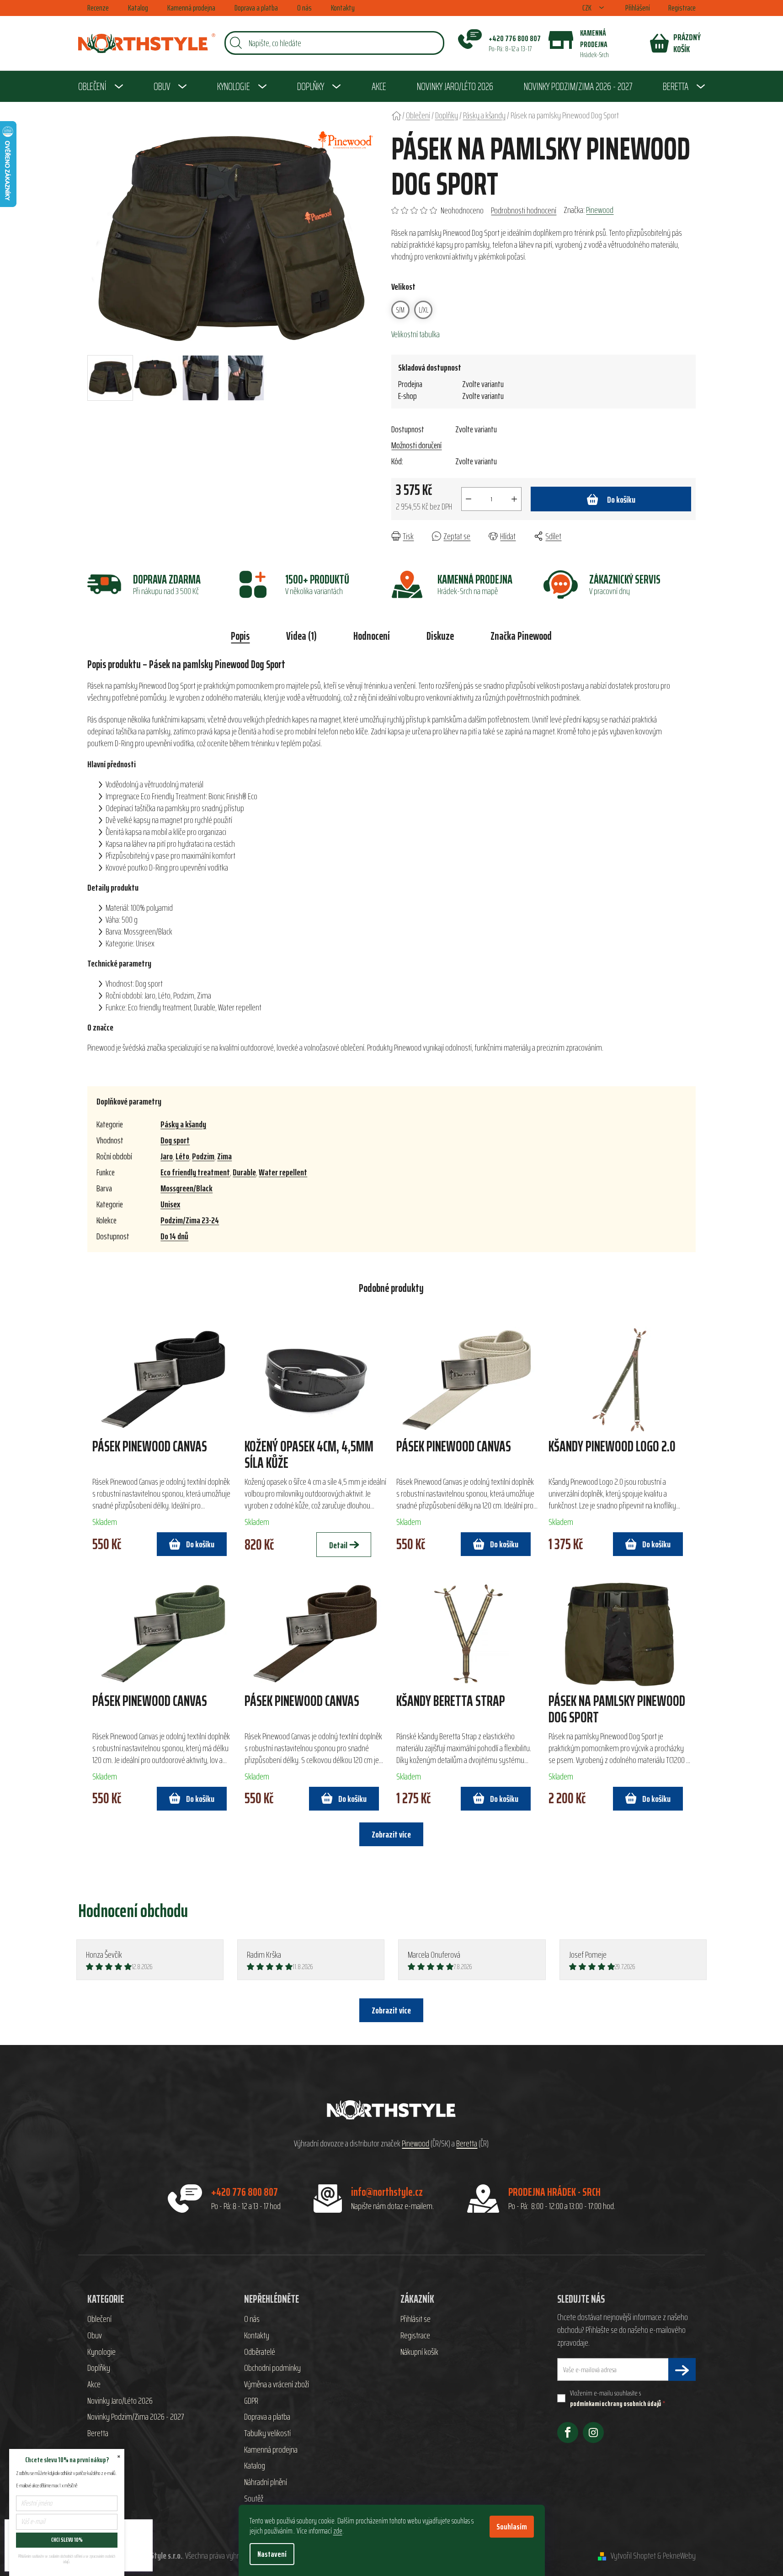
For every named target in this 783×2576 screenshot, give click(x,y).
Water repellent (283, 1172)
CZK (588, 8)
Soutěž (254, 2499)
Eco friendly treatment (195, 1172)
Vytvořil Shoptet (633, 2556)
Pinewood (600, 210)
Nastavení (272, 2554)
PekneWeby (679, 2556)
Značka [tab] (521, 636)
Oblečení (99, 2319)
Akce (94, 2385)
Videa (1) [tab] (301, 636)
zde (338, 2531)
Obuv (95, 2336)
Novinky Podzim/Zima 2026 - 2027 (136, 2417)
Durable (244, 1172)
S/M (400, 310)
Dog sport (175, 1140)
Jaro (167, 1156)
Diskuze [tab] (440, 636)
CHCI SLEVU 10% (67, 2540)
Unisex (170, 1204)
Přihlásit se (415, 2319)
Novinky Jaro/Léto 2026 (120, 2401)
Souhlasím (512, 2527)
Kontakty (343, 8)
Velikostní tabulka (415, 334)
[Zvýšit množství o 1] (514, 499)
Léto (182, 1156)
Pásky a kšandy (183, 1124)
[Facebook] (568, 2433)
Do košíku (621, 499)
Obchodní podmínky (272, 2368)
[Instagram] (593, 2433)
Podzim (203, 1156)
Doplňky (99, 2368)
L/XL (423, 310)
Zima (224, 1156)
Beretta (467, 2144)
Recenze (98, 8)
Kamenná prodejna (191, 8)
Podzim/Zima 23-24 (190, 1220)
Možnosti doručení (416, 445)
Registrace (682, 8)
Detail (338, 1545)
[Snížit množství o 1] (469, 499)
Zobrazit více (391, 2010)
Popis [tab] (240, 636)
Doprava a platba (256, 8)
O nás (304, 8)
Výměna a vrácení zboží (277, 2385)
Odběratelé (260, 2352)
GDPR (251, 2401)
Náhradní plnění (266, 2482)
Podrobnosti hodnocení (524, 210)
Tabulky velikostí (267, 2433)
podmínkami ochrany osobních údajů (615, 2403)
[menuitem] (101, 86)
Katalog (138, 8)
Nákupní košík (419, 2352)
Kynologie (101, 2352)
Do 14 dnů (174, 1236)
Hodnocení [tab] (372, 636)
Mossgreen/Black (186, 1188)
